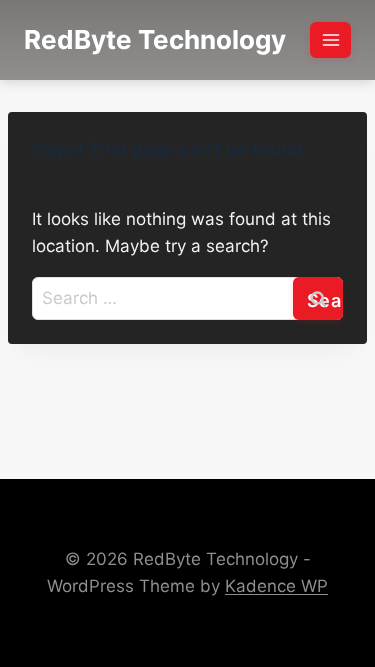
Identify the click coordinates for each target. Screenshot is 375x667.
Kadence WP (276, 586)
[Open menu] (330, 39)
